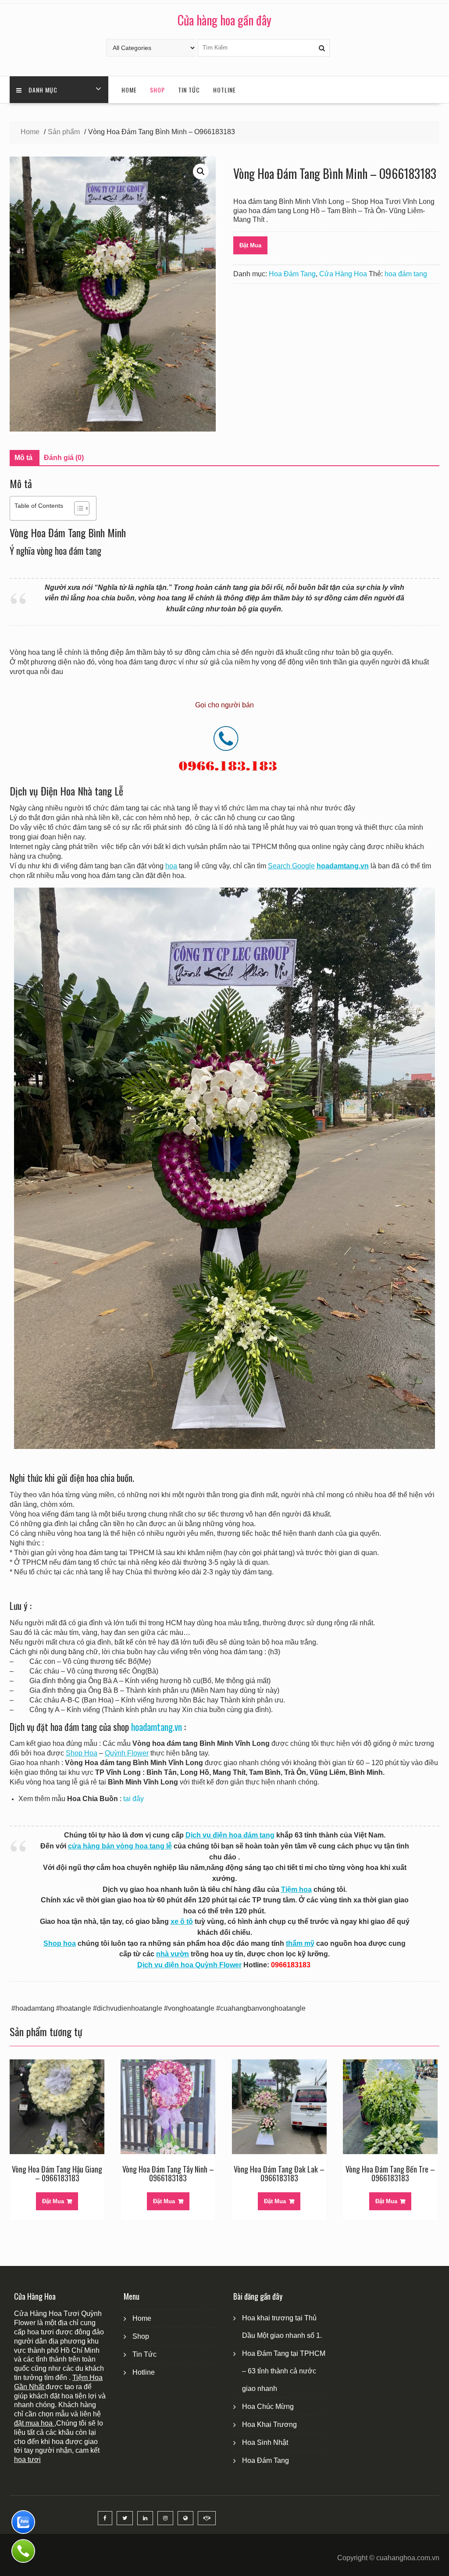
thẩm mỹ (300, 1943)
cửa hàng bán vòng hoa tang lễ (120, 1846)
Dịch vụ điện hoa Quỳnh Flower (189, 1965)
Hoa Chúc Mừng (268, 2407)
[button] (201, 171)
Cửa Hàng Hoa (343, 274)
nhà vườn (173, 1954)
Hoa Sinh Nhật (265, 2442)
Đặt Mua (250, 245)
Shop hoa (60, 1943)
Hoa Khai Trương (269, 2424)
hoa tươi (27, 2460)
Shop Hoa (82, 1753)
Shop (157, 90)
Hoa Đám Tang (292, 274)
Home (129, 90)
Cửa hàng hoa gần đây (224, 20)
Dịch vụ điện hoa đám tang (230, 1835)
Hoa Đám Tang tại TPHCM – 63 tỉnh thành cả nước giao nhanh (284, 2371)
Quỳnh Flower (127, 1753)
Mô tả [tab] (23, 458)
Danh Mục (43, 90)
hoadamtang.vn (157, 1727)
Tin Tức (189, 90)
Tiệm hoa (296, 1889)
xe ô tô (182, 1921)
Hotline (224, 90)
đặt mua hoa (34, 2423)
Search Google (291, 866)
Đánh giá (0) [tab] (64, 458)
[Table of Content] (82, 508)
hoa (171, 866)
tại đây (134, 1799)
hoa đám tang (406, 274)
